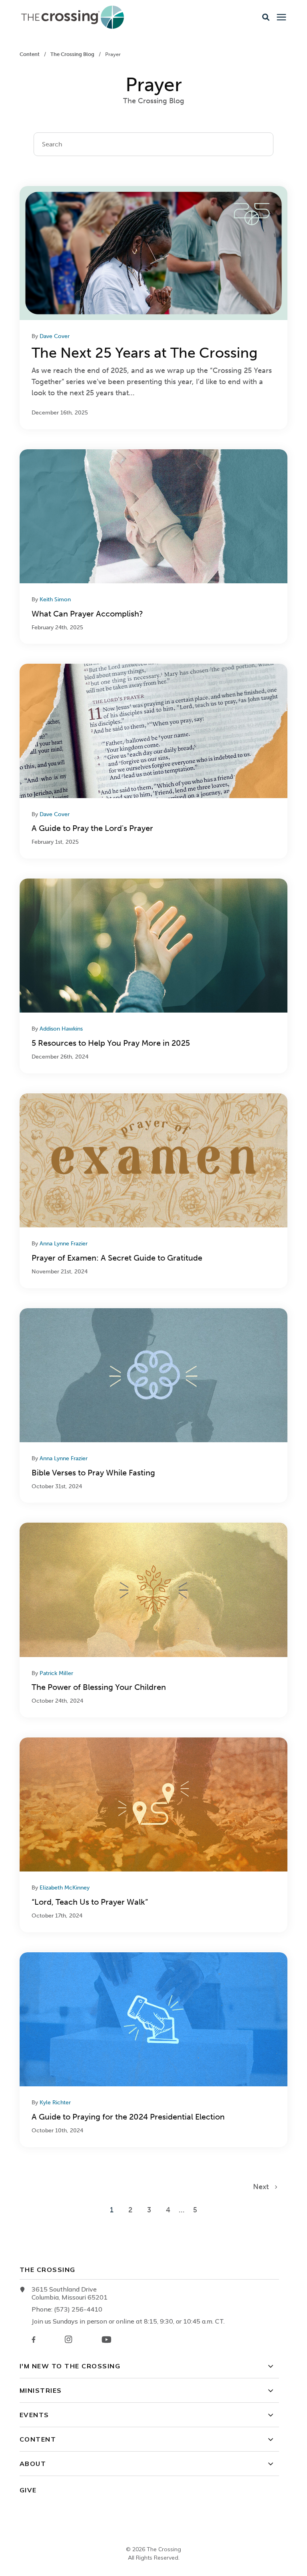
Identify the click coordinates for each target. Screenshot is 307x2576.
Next (264, 2187)
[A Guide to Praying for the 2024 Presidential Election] (153, 2050)
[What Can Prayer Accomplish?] (153, 547)
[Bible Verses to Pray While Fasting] (153, 1406)
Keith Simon (55, 599)
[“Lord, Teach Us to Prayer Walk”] (153, 1835)
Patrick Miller (56, 1673)
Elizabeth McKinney (65, 1888)
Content (30, 54)
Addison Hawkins (61, 1029)
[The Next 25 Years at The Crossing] (153, 308)
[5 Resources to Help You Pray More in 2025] (153, 976)
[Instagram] (68, 2339)
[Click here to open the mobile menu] (281, 17)
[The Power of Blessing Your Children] (153, 1620)
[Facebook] (34, 2340)
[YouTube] (107, 2340)
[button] (266, 17)
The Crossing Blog (73, 54)
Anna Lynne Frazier (64, 1244)
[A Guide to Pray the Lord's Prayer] (153, 761)
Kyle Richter (55, 2103)
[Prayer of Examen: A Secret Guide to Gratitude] (153, 1191)
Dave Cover (55, 336)
